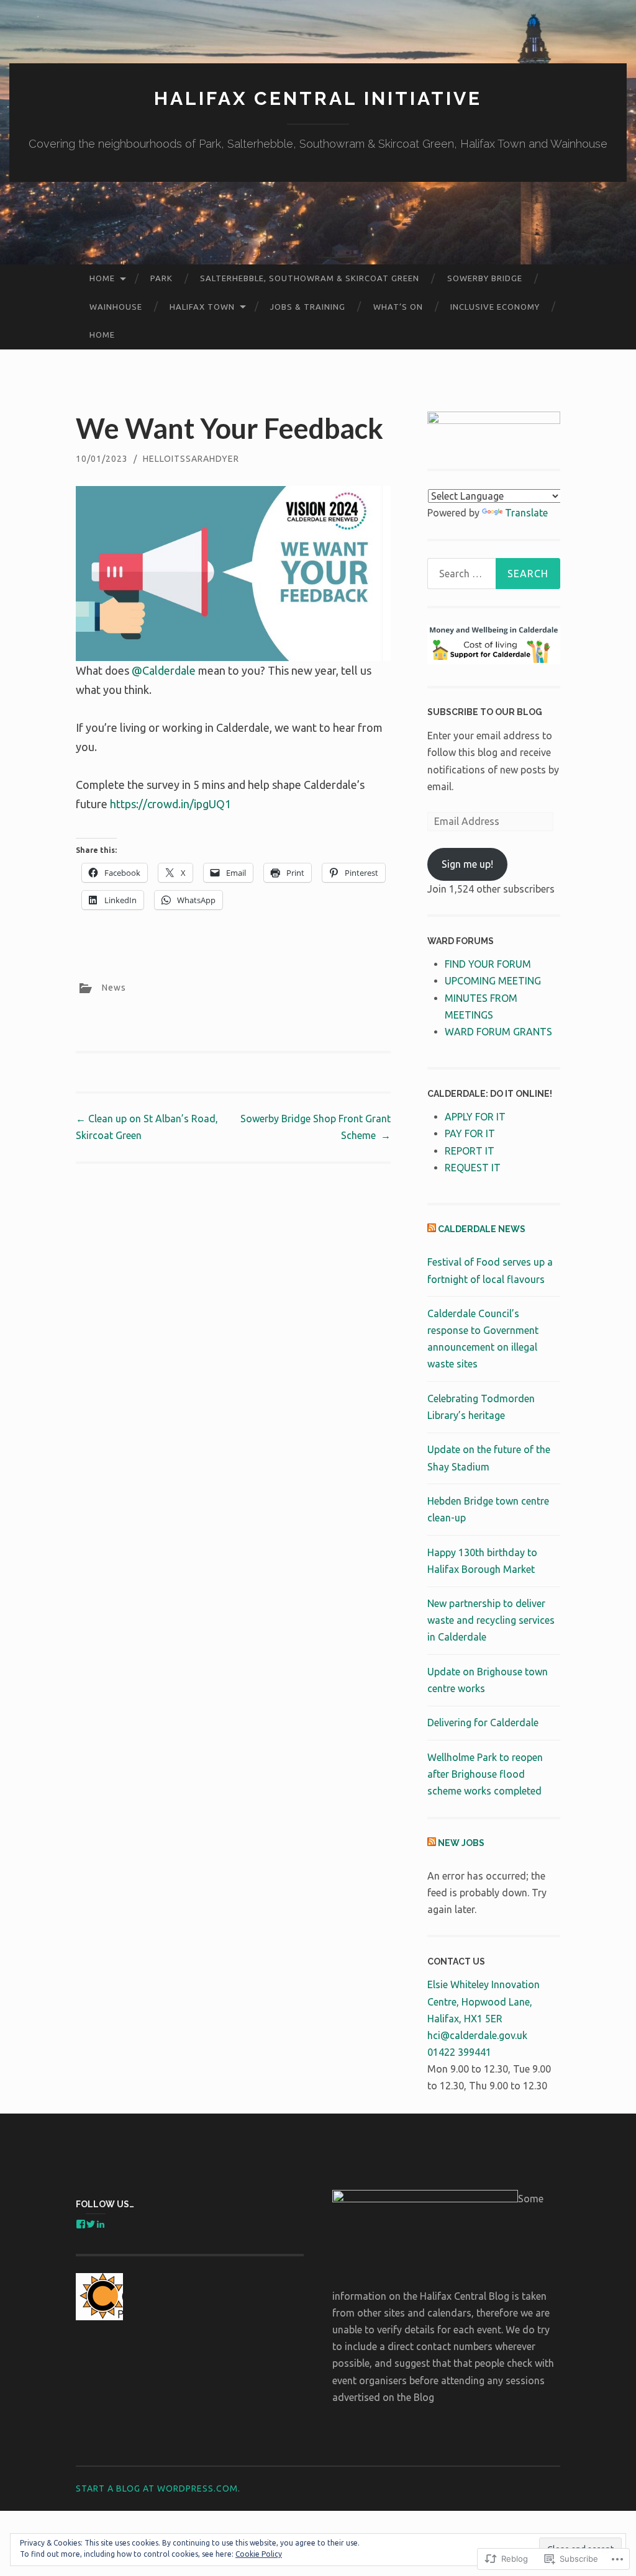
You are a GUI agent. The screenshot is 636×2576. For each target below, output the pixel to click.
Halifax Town (202, 307)
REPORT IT (470, 1151)
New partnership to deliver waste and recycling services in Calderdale (491, 1620)
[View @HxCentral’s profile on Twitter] (91, 2224)
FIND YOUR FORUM (488, 964)
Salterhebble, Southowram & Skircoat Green (310, 278)
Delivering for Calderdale (483, 1723)
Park (161, 278)
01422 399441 (459, 2052)
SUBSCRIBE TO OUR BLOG (485, 712)
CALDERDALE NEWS (482, 1229)
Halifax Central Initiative (318, 98)
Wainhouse (116, 307)
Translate (526, 513)
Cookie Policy (259, 2554)
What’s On (398, 307)
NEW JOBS (461, 1843)
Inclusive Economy (495, 307)
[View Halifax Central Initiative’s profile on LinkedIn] (101, 2224)
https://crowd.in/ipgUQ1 (170, 804)
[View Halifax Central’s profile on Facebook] (81, 2224)
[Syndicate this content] (432, 1229)
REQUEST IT (473, 1168)
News (114, 987)
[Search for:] (494, 574)
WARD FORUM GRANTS (498, 1032)
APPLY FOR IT (475, 1117)
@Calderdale (164, 670)
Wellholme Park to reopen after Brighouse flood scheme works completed (485, 1774)
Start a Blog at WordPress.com (157, 2488)
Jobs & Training (308, 307)
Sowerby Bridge (485, 278)
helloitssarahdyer (191, 459)
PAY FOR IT (470, 1133)
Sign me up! (467, 864)
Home (102, 278)
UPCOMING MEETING (493, 981)
